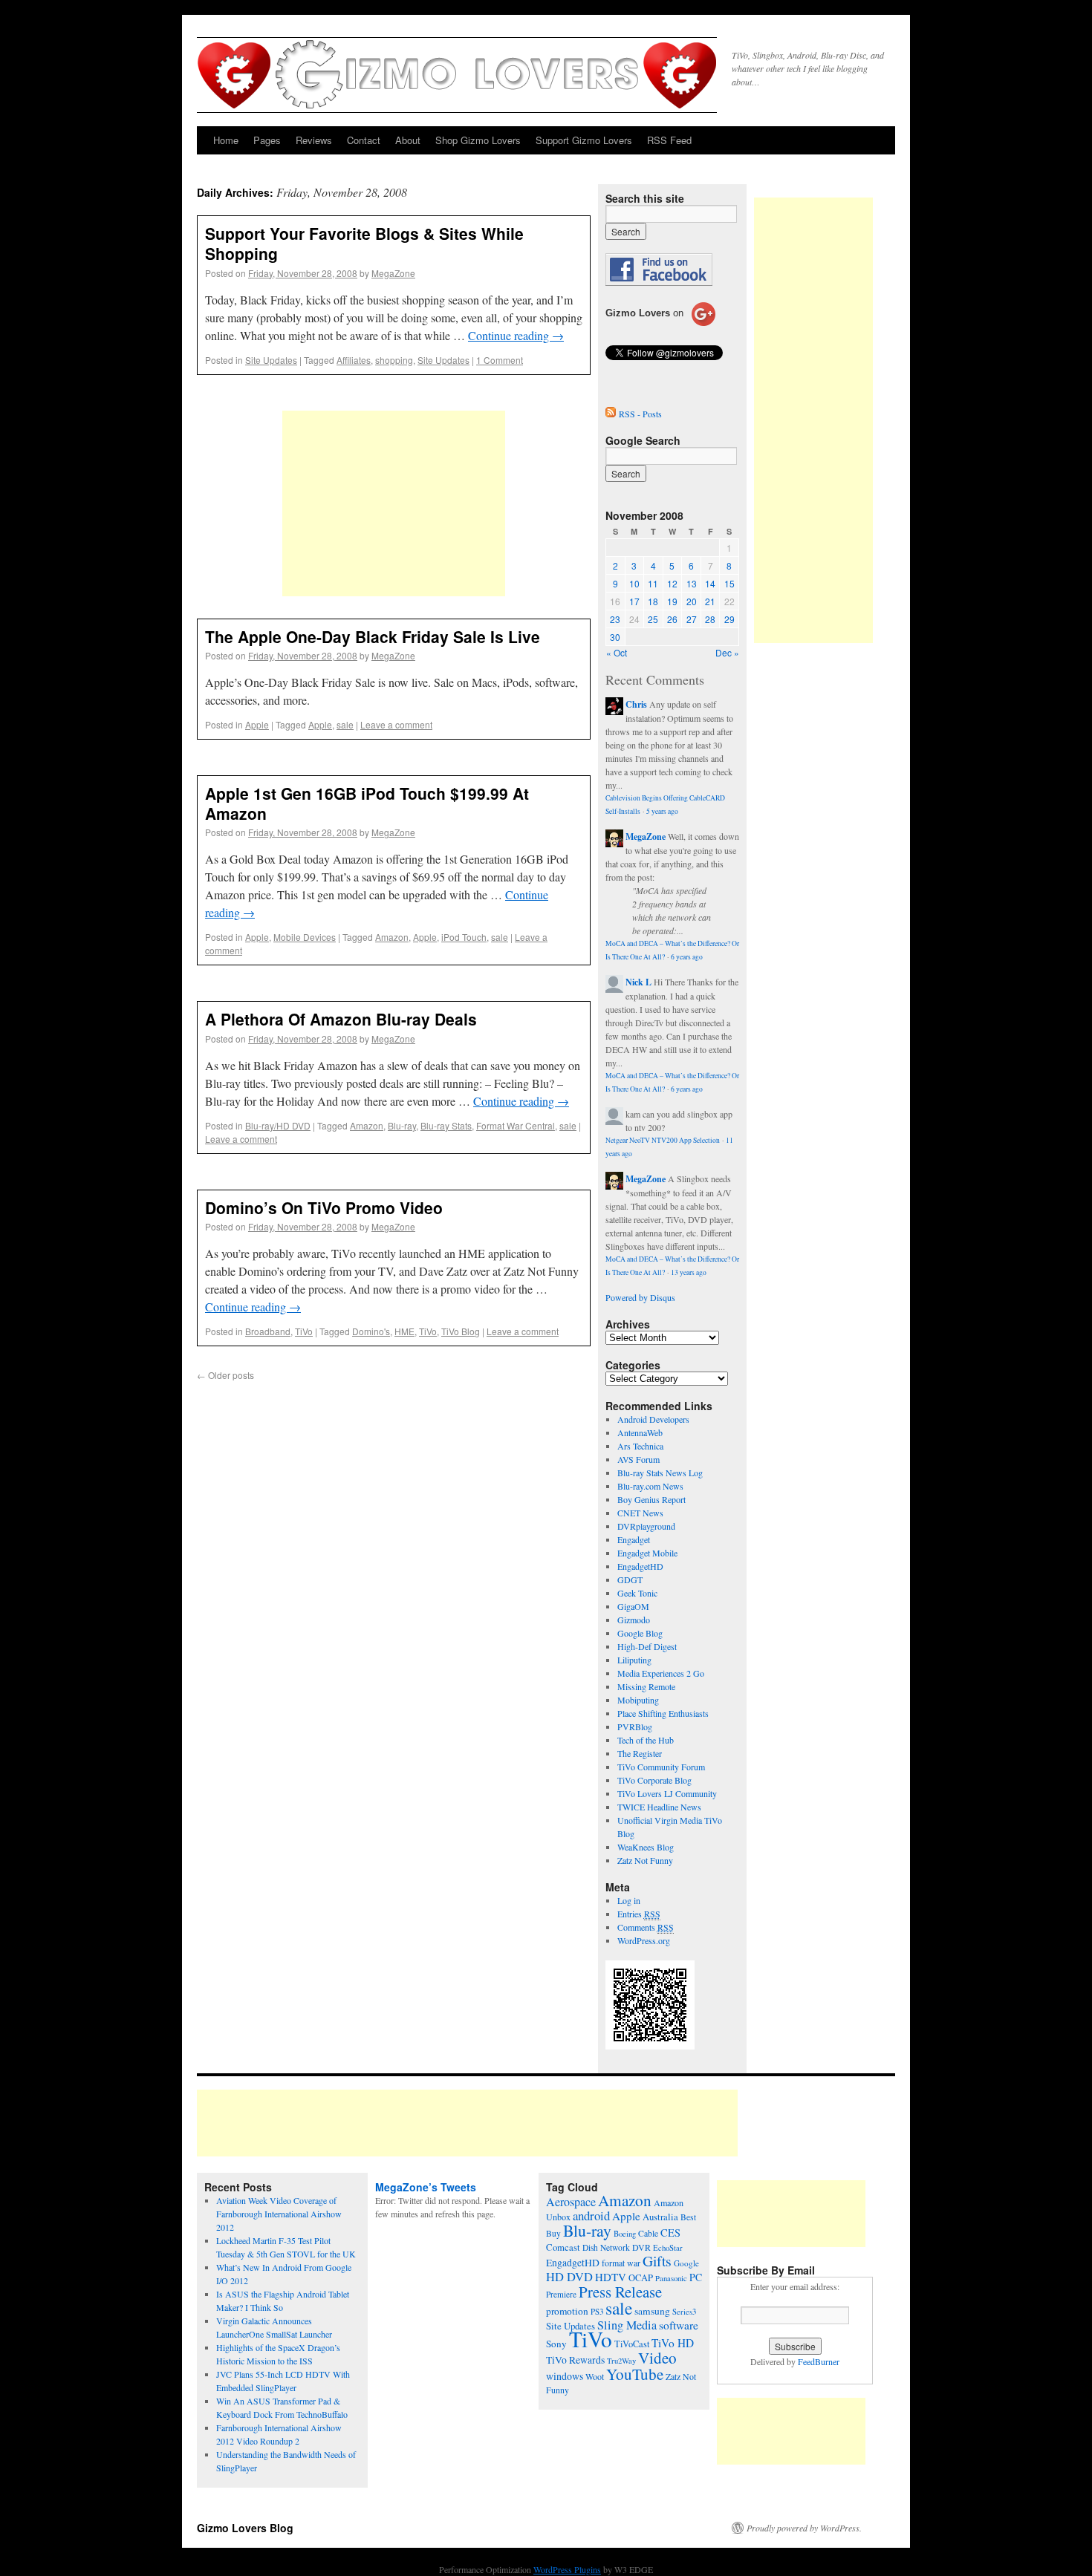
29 (729, 619)
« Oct (617, 652)
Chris (636, 704)
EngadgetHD (640, 1566)
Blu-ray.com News (650, 1486)
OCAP (641, 2278)
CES (670, 2233)
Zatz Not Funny (645, 1860)
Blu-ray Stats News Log (660, 1473)
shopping (394, 360)
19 (672, 601)
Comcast (563, 2247)
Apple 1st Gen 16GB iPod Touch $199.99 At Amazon (367, 803)
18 (653, 601)
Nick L (638, 982)
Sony (556, 2344)
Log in (629, 1900)
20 (692, 601)
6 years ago (687, 957)
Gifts (657, 2261)
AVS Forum (638, 1459)
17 (634, 601)
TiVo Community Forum (661, 1767)
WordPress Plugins (567, 2569)
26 (672, 619)
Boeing (625, 2234)
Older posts (225, 1375)
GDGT (630, 1579)
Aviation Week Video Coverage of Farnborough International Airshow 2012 (279, 2214)
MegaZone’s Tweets (426, 2187)
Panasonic (671, 2278)
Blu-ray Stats (446, 1125)
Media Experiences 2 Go (661, 1673)
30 (615, 637)
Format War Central (516, 1125)
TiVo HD (673, 2343)
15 (729, 583)
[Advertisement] (394, 503)
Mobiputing (638, 1700)
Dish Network (606, 2247)
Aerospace (571, 2202)
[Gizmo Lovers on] (660, 325)
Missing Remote (646, 1686)
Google (686, 2263)
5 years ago (662, 811)
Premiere (561, 2294)
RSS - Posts (640, 414)
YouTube (635, 2374)
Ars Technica (640, 1446)
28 (710, 619)
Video (657, 2358)
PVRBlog (635, 1726)
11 (653, 583)
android (591, 2215)
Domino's (371, 1331)
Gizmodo (634, 1620)
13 (692, 583)
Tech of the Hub (646, 1740)
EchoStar (668, 2248)
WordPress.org (644, 1940)
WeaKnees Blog (646, 1847)
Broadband (268, 1331)
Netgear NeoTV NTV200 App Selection (663, 1140)
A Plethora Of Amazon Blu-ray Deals (341, 1019)
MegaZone (393, 273)
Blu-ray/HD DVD (278, 1125)
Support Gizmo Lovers (584, 140)
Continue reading (516, 335)
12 (672, 583)
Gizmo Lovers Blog (245, 2528)
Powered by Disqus (640, 1297)
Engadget (634, 1539)
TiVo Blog (461, 1331)
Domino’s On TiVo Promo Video (324, 1207)
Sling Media (627, 2325)
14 (710, 583)
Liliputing (634, 1660)
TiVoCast (632, 2344)
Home (226, 140)
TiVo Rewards (575, 2360)
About (408, 140)
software (679, 2325)
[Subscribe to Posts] (611, 414)
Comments (646, 1927)
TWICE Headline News (659, 1807)
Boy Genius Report (651, 1499)
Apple (257, 724)
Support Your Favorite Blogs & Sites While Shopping (364, 243)
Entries (639, 1914)
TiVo (304, 1331)
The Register (640, 1753)
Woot (595, 2376)
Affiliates (354, 360)
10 (634, 583)
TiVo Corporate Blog (654, 1780)
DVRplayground (646, 1526)
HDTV (611, 2277)
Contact (364, 140)
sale (345, 724)
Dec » (727, 652)
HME (404, 1331)
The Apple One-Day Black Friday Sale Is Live (373, 636)
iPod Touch (464, 937)
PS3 (597, 2311)
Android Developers (653, 1419)
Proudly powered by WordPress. (804, 2528)
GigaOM (633, 1606)
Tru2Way (621, 2361)
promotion (567, 2311)
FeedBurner (819, 2361)
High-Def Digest (647, 1646)
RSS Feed (669, 140)
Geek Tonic (637, 1593)
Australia (660, 2217)
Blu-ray (402, 1125)
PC (696, 2277)
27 (692, 619)
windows (565, 2376)
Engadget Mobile (647, 1553)
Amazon (392, 937)
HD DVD (569, 2277)
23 (615, 619)
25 (653, 619)
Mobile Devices (305, 937)
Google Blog (640, 1633)
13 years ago (689, 1272)
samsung (652, 2311)
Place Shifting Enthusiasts (663, 1713)
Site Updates (271, 360)
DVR (641, 2247)
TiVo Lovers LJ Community (667, 1793)
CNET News (640, 1513)
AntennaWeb (640, 1432)
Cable (648, 2233)
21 (710, 601)
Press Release (620, 2292)
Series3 (684, 2312)
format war (621, 2263)
